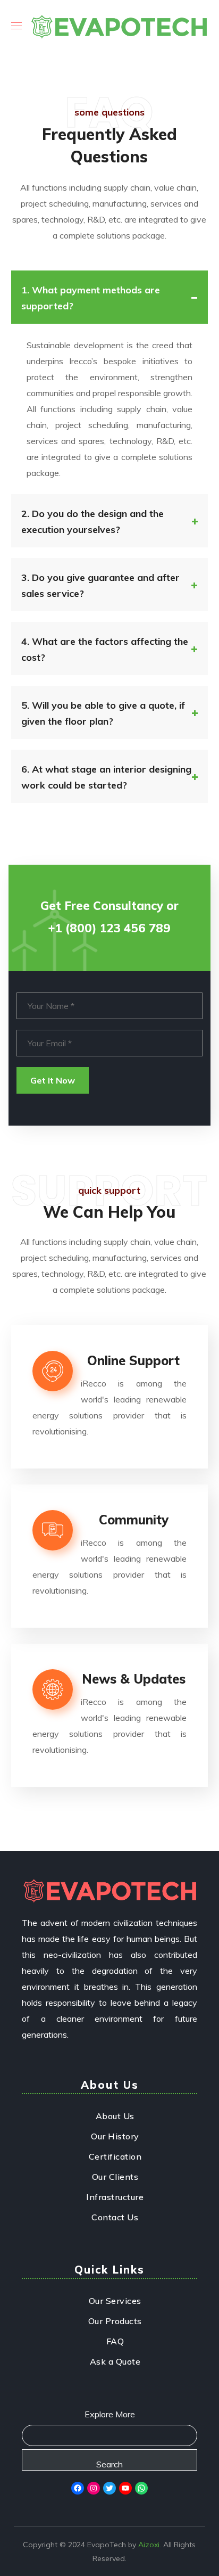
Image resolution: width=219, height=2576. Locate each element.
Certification (115, 2156)
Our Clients (115, 2177)
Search (109, 2464)
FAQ (115, 2341)
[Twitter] (109, 2488)
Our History (115, 2136)
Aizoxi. (150, 2545)
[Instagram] (94, 2488)
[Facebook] (78, 2488)
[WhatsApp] (141, 2488)
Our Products (115, 2321)
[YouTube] (125, 2488)
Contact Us (115, 2217)
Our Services (115, 2301)
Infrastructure (115, 2197)
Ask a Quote (115, 2361)
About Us (115, 2116)
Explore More (110, 2414)
